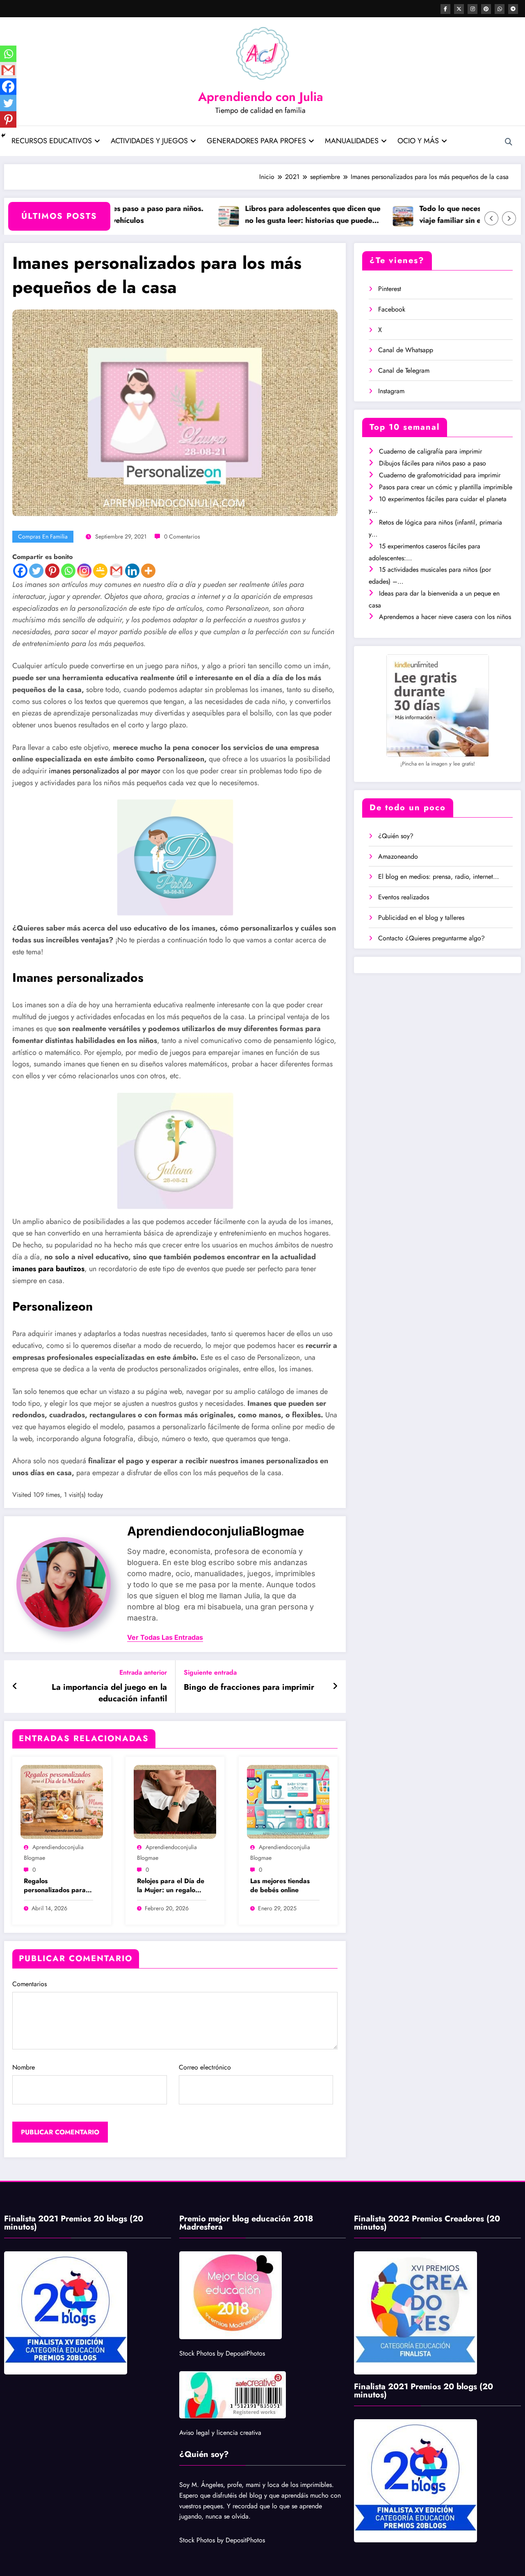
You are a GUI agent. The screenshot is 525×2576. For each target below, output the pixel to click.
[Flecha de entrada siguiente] (335, 1687)
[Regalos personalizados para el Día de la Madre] (62, 1801)
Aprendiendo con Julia (261, 97)
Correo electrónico (205, 2067)
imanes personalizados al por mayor (105, 771)
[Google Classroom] (100, 571)
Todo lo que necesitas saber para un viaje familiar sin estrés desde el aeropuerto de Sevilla (443, 215)
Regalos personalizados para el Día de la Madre (55, 1886)
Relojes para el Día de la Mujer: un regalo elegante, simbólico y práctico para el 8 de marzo (171, 1886)
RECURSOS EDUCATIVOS (52, 141)
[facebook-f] (445, 9)
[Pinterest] (52, 571)
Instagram (391, 391)
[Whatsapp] (68, 571)
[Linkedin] (132, 571)
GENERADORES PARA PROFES (256, 141)
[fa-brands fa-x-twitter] (459, 9)
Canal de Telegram (404, 370)
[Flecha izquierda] (491, 218)
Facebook (392, 309)
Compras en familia (43, 536)
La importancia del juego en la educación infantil (109, 1693)
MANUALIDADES (352, 141)
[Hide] (3, 135)
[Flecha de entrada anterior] (15, 1687)
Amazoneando (398, 856)
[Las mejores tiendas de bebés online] (288, 1801)
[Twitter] (36, 571)
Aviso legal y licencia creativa (220, 2433)
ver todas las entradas (165, 1638)
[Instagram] (84, 571)
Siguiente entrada (210, 1672)
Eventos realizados (404, 897)
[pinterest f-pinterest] (486, 9)
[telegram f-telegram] (513, 9)
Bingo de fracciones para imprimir (249, 1687)
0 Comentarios (182, 536)
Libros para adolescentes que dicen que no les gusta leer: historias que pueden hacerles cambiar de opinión (275, 215)
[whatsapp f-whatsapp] (500, 9)
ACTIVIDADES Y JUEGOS (149, 141)
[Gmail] (116, 571)
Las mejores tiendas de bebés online (280, 1886)
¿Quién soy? (396, 836)
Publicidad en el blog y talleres (421, 918)
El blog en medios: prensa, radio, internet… (438, 877)
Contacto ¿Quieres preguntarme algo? (431, 938)
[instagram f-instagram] (472, 9)
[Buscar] (509, 142)
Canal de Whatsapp (406, 350)
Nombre (24, 2067)
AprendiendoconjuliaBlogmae (216, 1531)
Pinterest (390, 289)
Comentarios (30, 1984)
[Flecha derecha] (509, 218)
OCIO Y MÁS (418, 141)
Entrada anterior (143, 1672)
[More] (148, 571)
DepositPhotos (245, 2353)
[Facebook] (20, 571)
